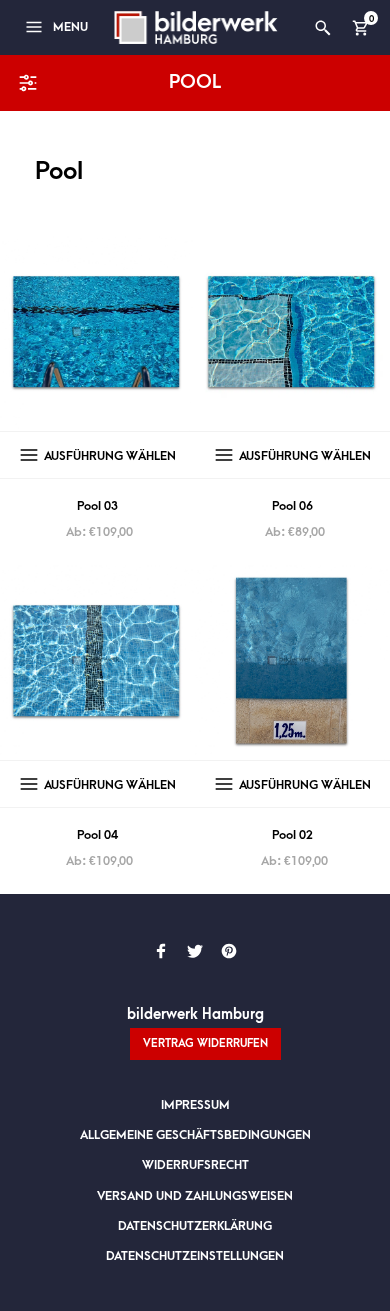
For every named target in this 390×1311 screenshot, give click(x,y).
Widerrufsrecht (195, 1165)
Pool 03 (97, 506)
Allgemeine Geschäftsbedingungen (195, 1135)
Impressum (195, 1105)
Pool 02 (292, 835)
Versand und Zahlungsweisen (195, 1196)
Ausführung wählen (110, 456)
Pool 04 (97, 835)
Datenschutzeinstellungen (195, 1256)
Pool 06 (292, 506)
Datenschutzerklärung (195, 1226)
